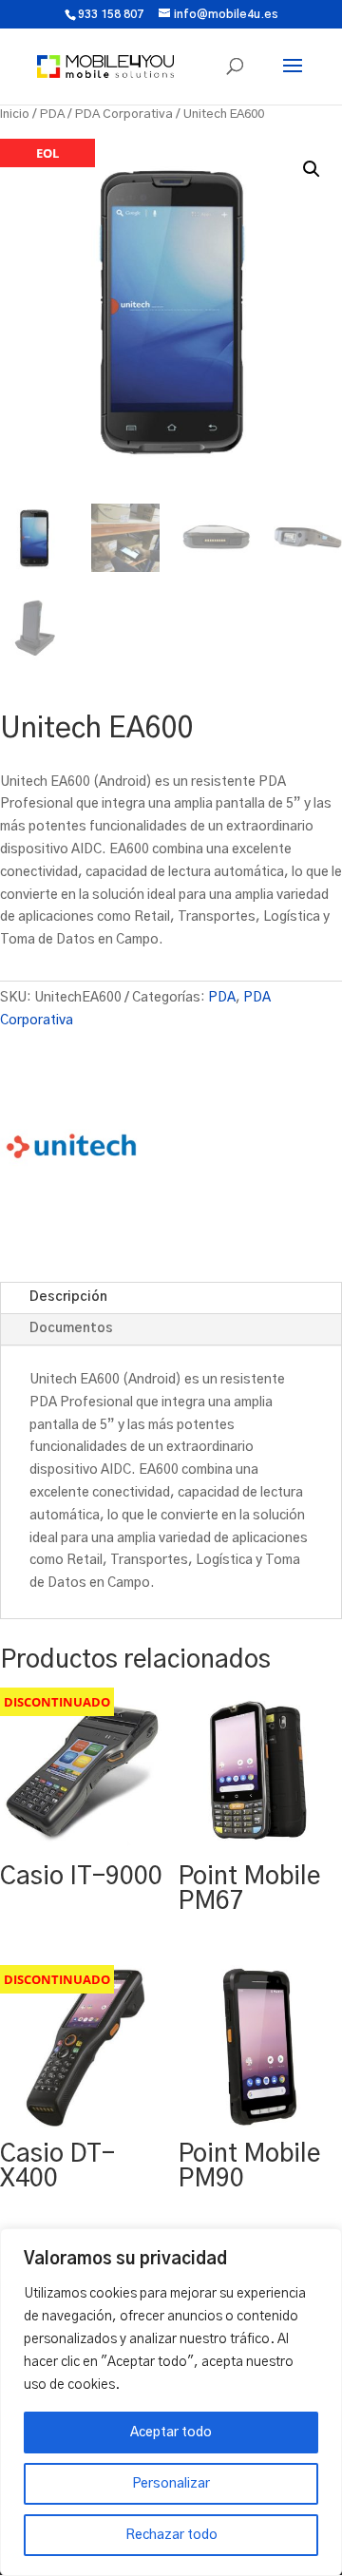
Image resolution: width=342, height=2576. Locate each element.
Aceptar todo (171, 2433)
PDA (52, 114)
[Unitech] (71, 1150)
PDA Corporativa (124, 114)
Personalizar (171, 2484)
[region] (171, 2402)
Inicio (15, 114)
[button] (312, 169)
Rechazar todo (171, 2535)
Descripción (68, 1297)
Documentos (71, 1328)
